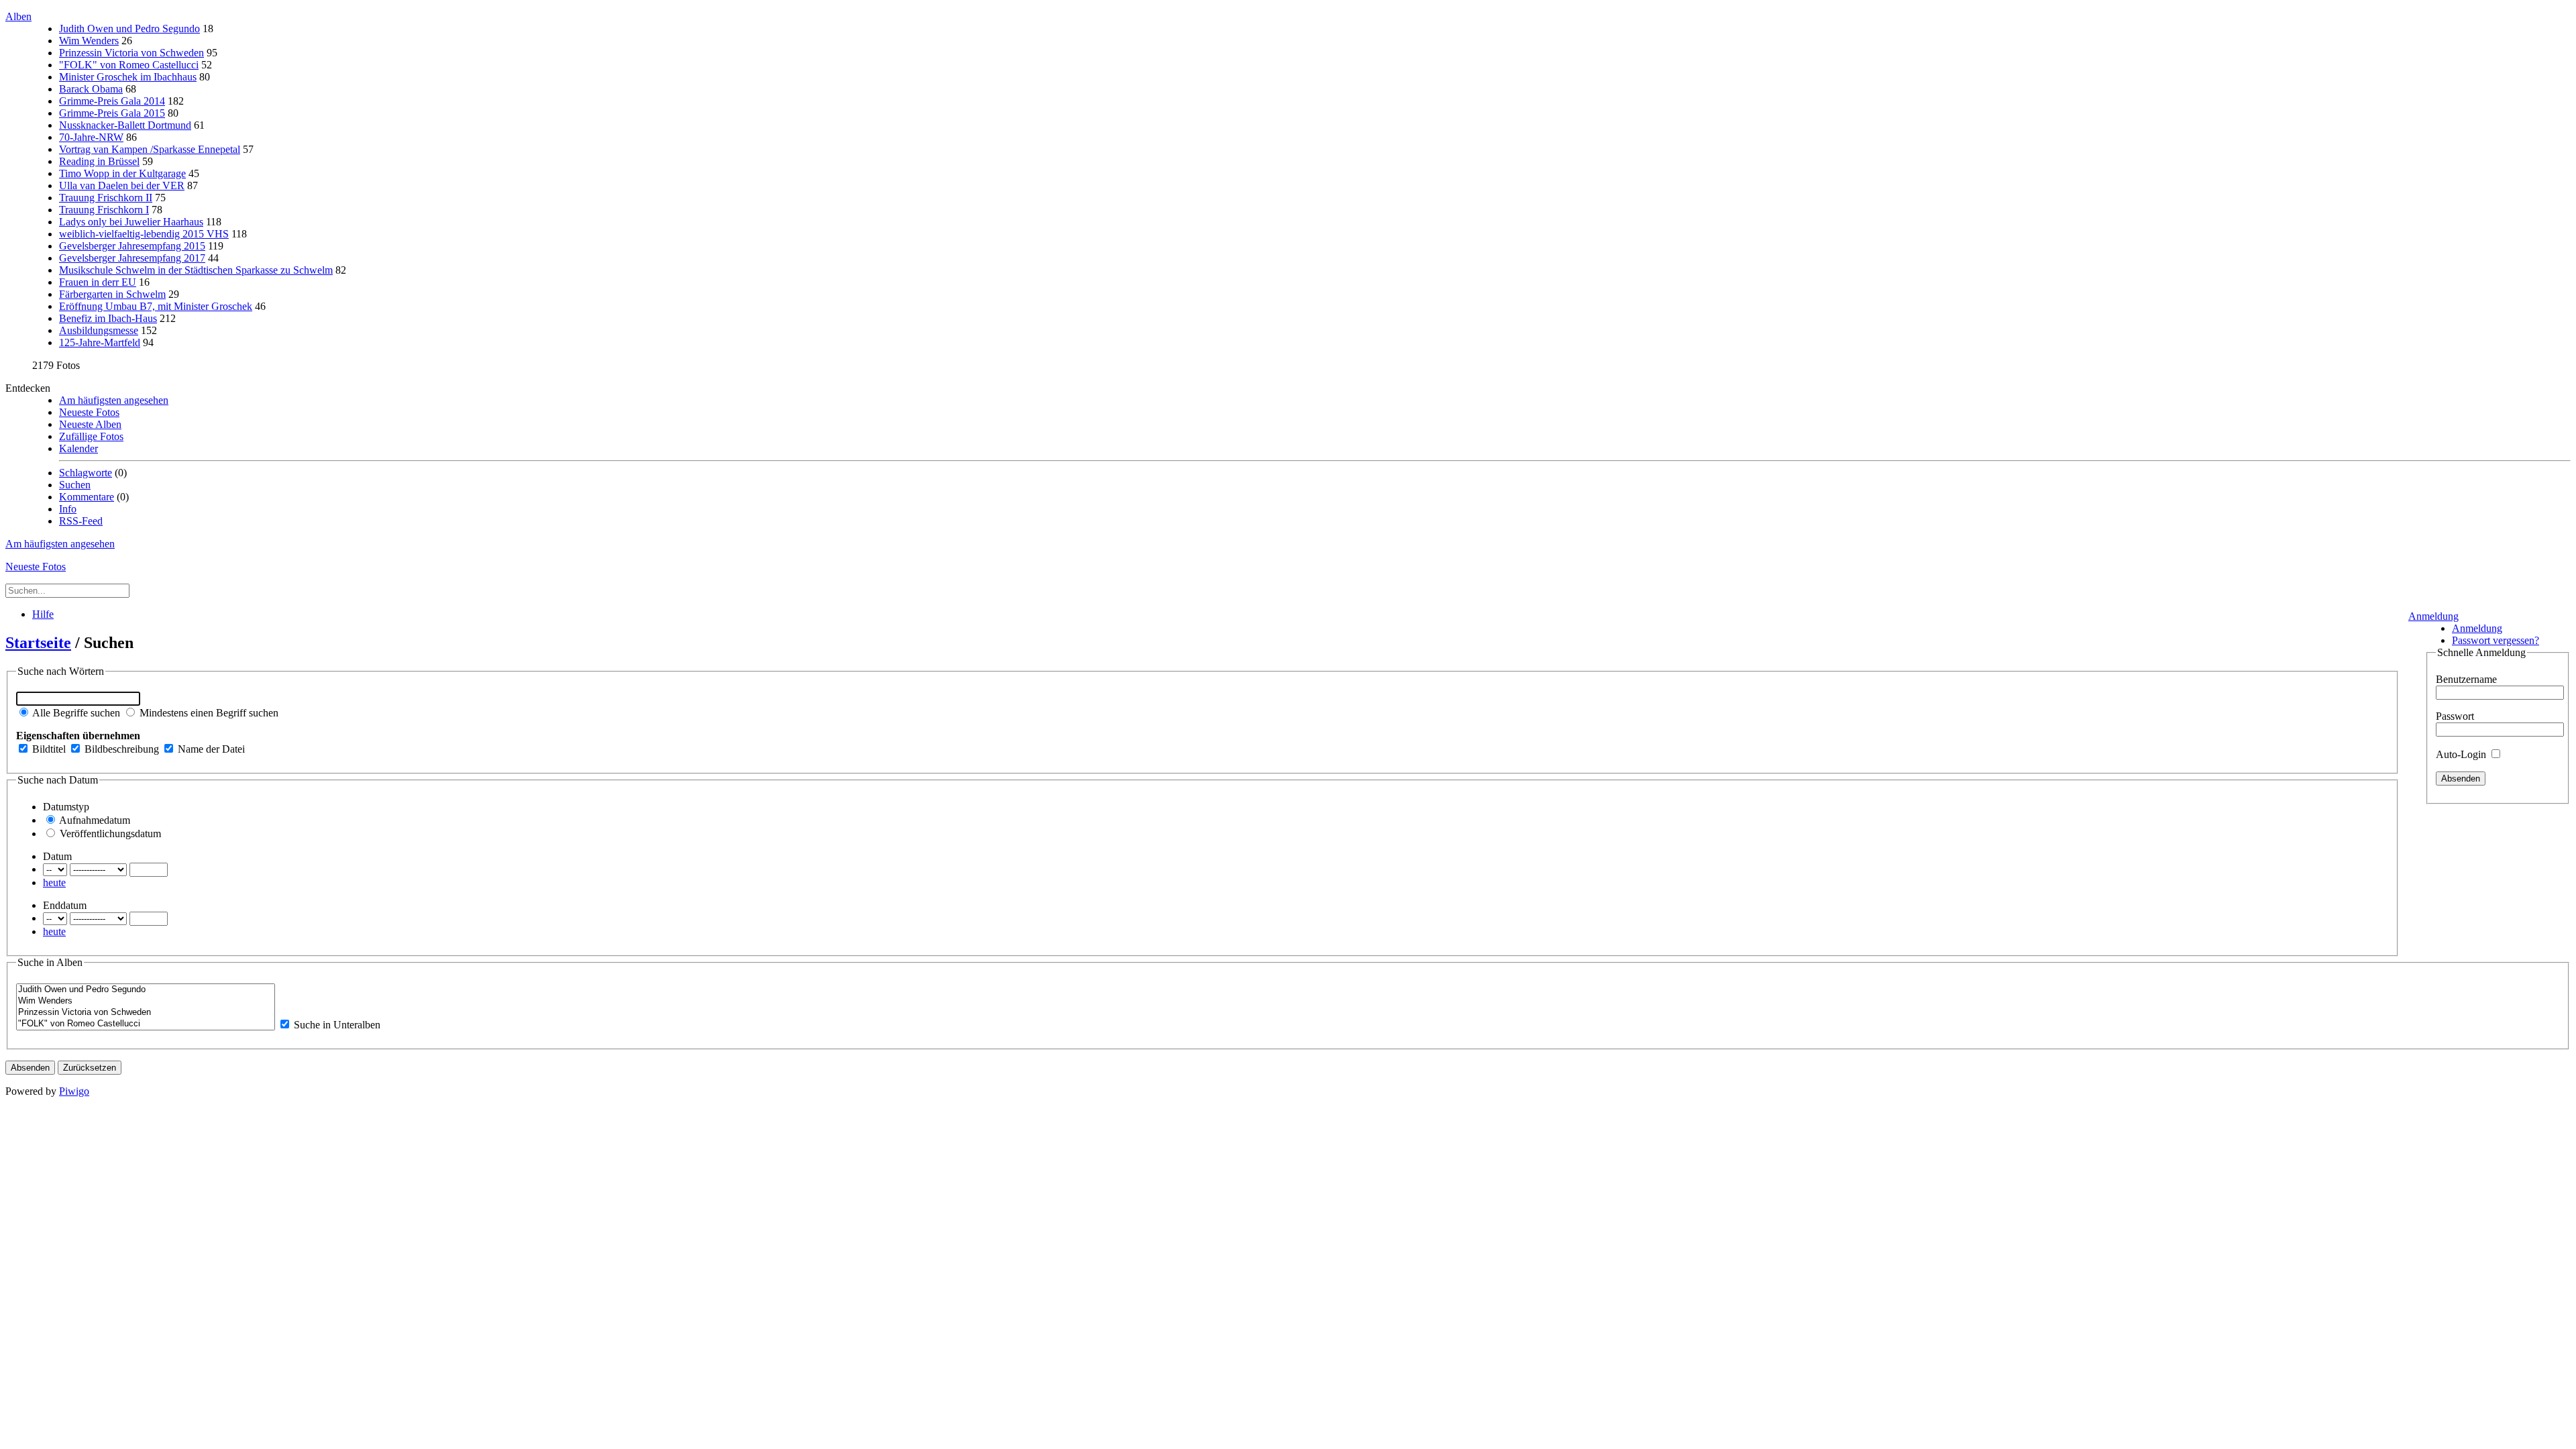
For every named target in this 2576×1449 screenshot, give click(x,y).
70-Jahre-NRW (91, 137)
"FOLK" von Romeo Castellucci (129, 65)
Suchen (75, 485)
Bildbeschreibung (120, 749)
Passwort (2455, 716)
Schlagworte (86, 473)
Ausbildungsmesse (99, 330)
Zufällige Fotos (91, 436)
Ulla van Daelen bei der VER (122, 185)
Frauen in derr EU (98, 282)
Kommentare (87, 497)
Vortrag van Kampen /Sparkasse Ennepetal (150, 149)
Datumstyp (66, 807)
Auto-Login (2462, 754)
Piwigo (74, 1091)
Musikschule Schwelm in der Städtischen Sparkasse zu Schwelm (196, 270)
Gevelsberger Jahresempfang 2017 (132, 258)
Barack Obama (91, 89)
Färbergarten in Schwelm (112, 294)
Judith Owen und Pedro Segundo (129, 29)
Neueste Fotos (89, 412)
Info (68, 509)
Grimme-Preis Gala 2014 (112, 101)
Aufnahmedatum (94, 820)
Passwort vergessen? (2495, 640)
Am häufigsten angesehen (114, 400)
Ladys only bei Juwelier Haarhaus (131, 222)
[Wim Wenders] (146, 1001)
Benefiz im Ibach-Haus (108, 318)
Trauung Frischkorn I (104, 210)
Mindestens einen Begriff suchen (208, 713)
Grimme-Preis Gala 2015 (112, 113)
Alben (18, 16)
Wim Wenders (89, 41)
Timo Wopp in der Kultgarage (122, 173)
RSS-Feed (81, 521)
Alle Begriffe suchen (75, 713)
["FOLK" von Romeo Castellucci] (146, 1024)
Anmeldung (2433, 616)
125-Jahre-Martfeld (100, 342)
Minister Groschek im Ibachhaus (128, 77)
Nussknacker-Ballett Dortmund (125, 125)
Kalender (78, 448)
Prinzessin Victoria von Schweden (131, 53)
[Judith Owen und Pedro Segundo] (146, 990)
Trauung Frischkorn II (106, 198)
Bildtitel (48, 749)
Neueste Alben (90, 424)
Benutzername (2466, 679)
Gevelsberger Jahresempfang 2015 (132, 246)
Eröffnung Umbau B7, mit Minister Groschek (156, 306)
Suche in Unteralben (336, 1025)
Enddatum (65, 905)
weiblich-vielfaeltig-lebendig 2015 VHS (144, 234)
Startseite (38, 643)
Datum (57, 856)
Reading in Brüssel (99, 161)
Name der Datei (210, 749)
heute (54, 882)
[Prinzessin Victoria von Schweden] (146, 1013)
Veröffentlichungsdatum (109, 834)
